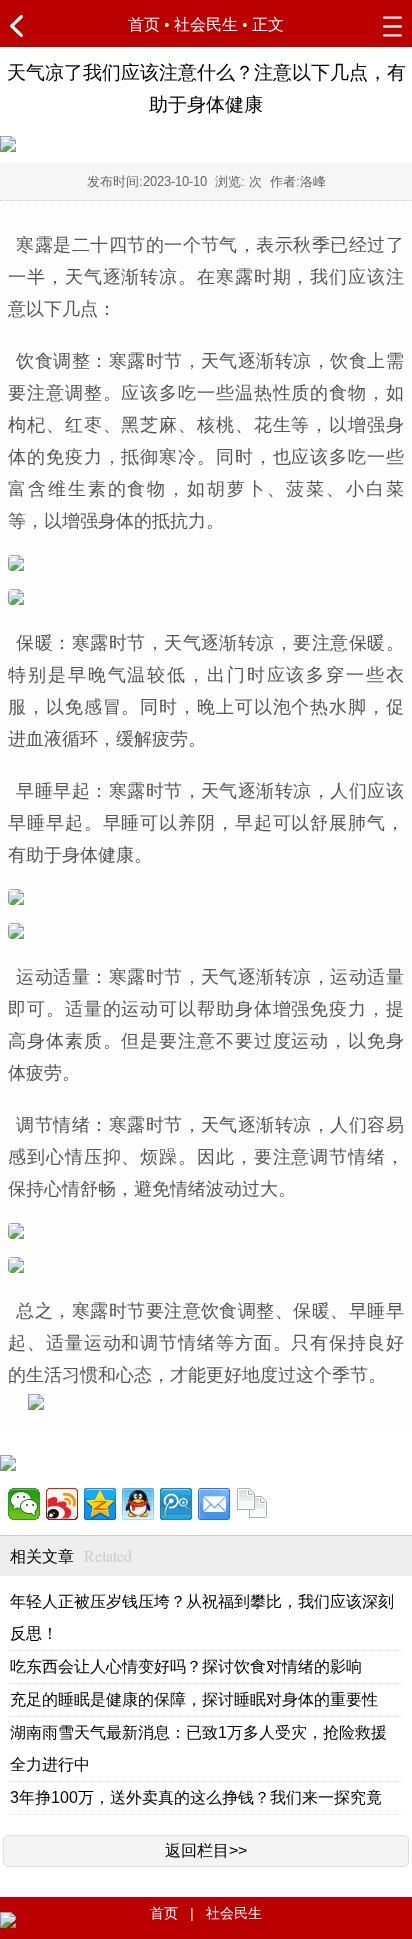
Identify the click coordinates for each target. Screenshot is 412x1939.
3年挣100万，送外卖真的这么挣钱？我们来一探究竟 (196, 1797)
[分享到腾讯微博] (176, 1504)
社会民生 (206, 24)
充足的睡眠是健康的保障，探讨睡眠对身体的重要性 (194, 1699)
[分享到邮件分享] (214, 1504)
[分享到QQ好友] (138, 1504)
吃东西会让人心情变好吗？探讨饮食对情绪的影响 (186, 1666)
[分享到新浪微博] (62, 1504)
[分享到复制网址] (252, 1504)
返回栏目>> (206, 1850)
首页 (144, 24)
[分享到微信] (24, 1504)
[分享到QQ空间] (100, 1504)
